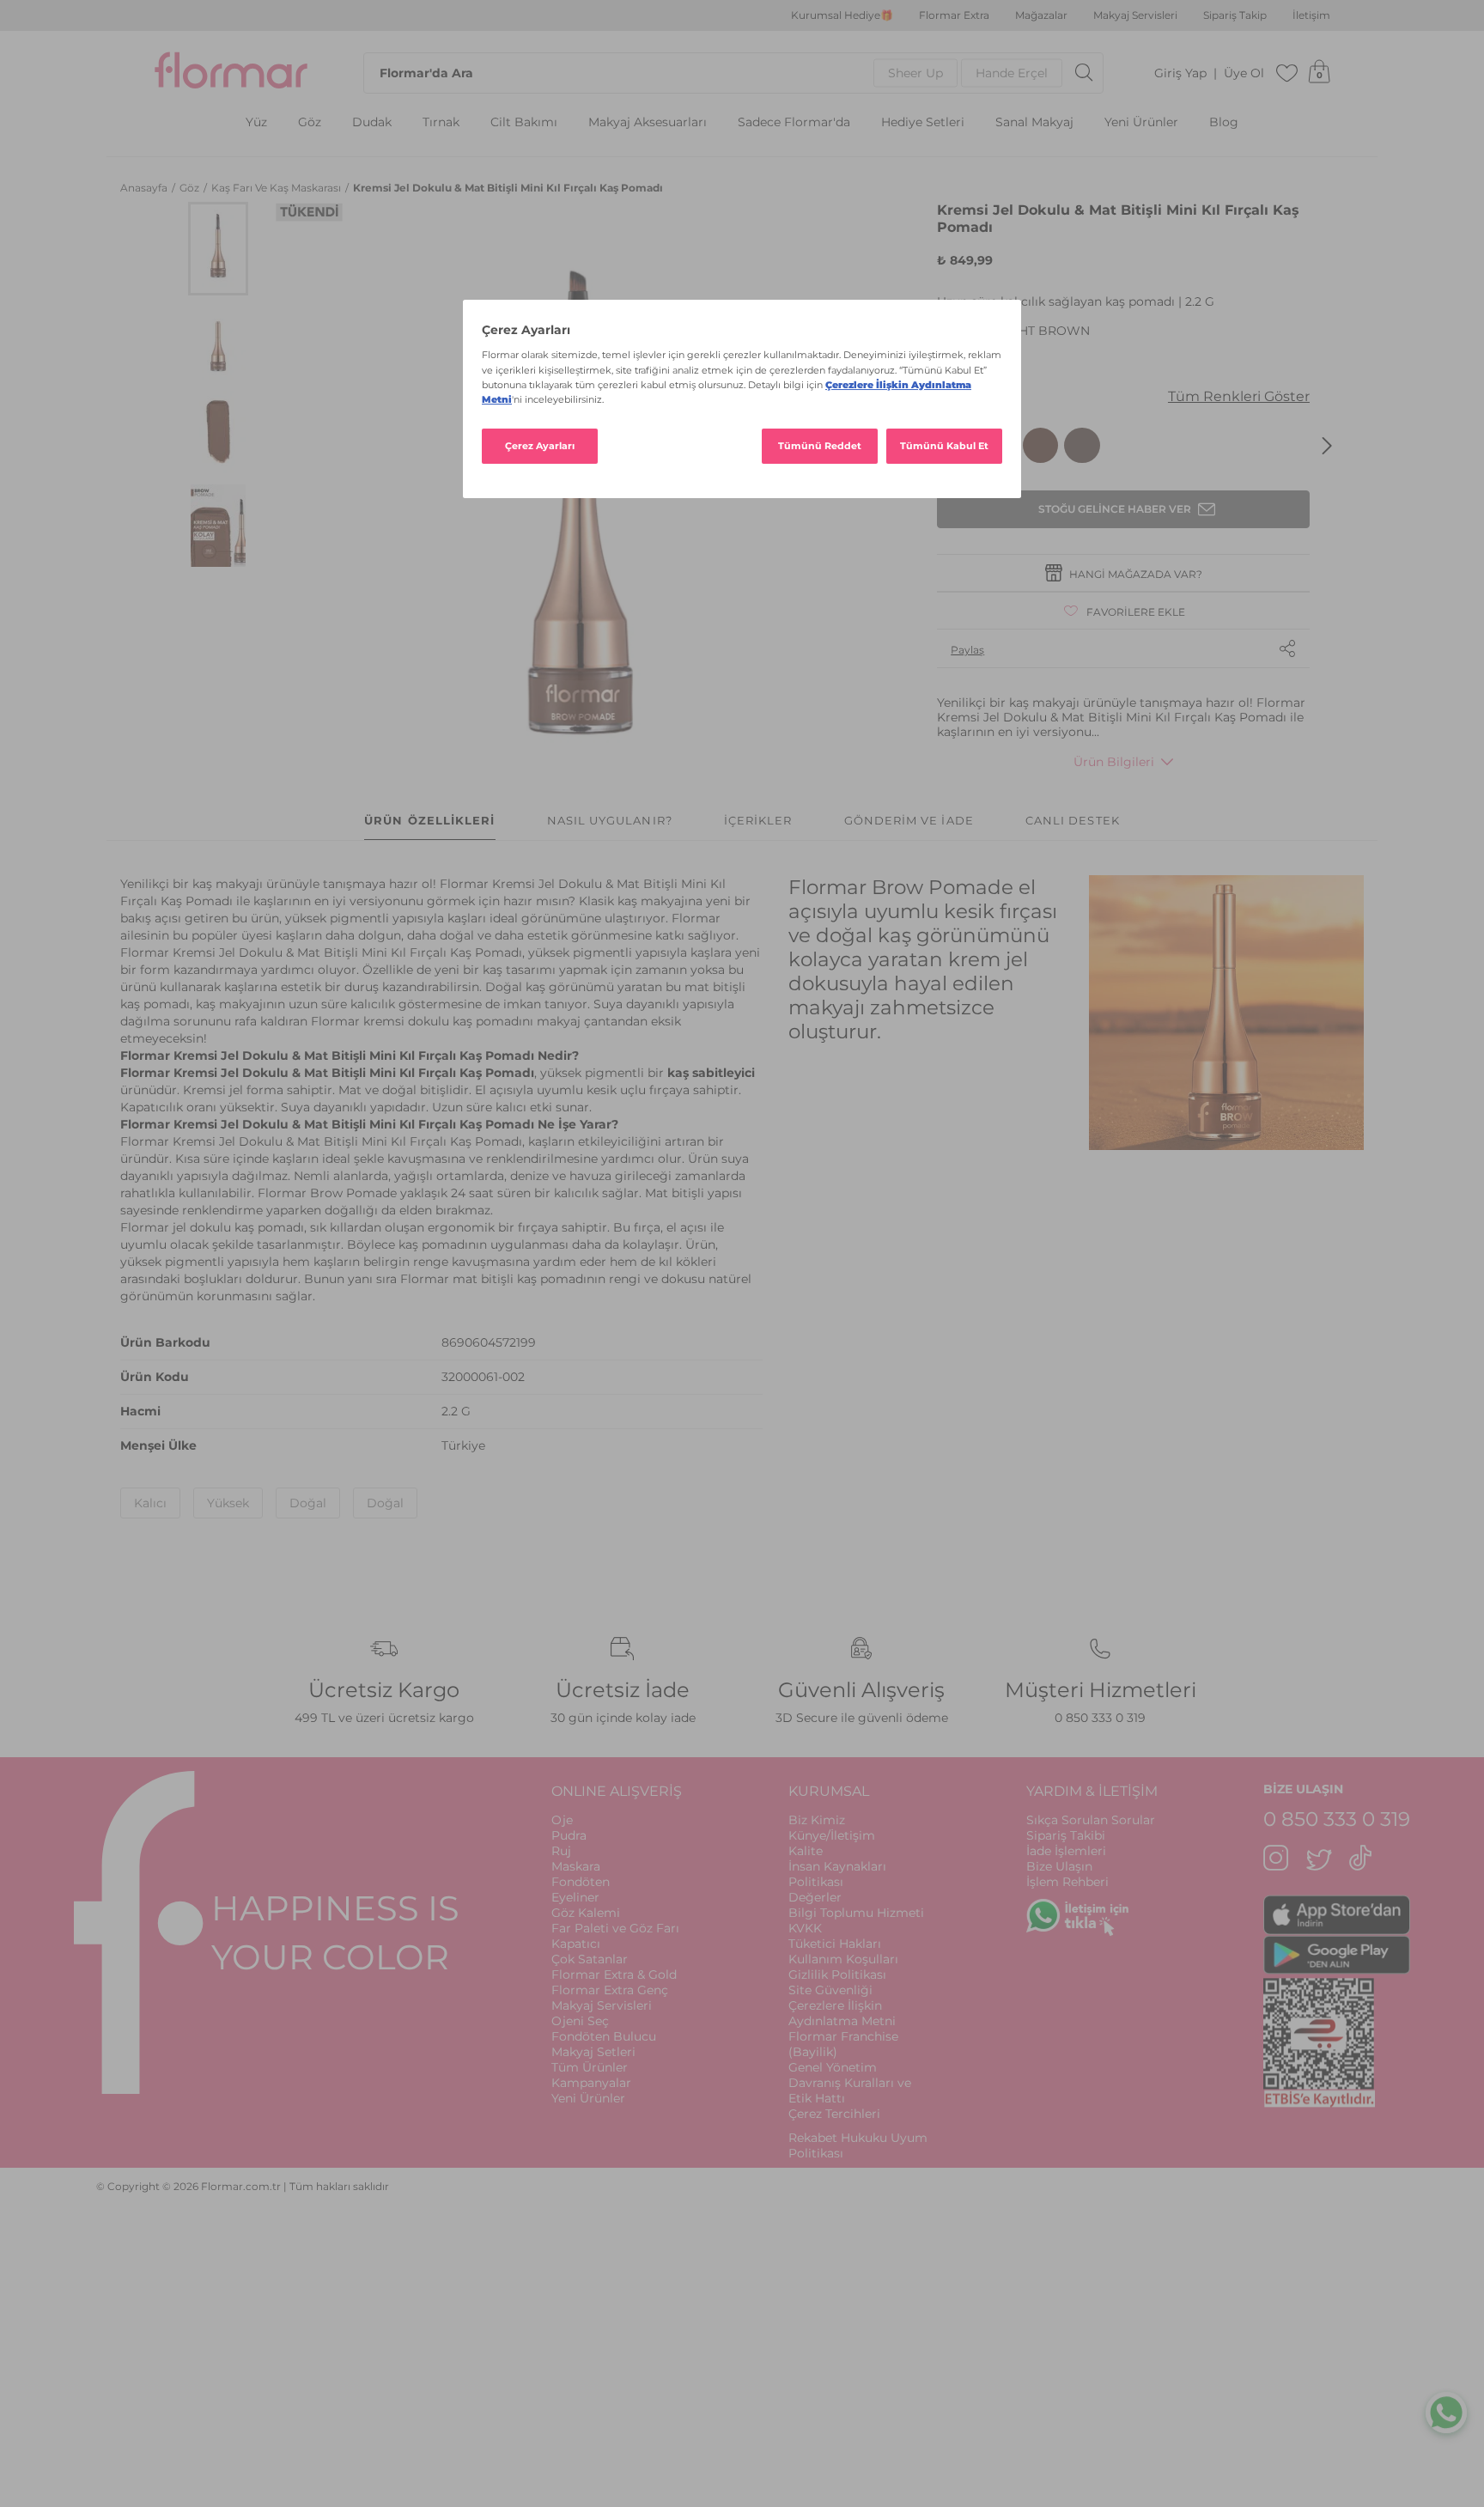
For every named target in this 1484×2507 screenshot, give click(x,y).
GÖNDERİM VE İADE (909, 820)
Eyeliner (575, 1897)
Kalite (806, 1851)
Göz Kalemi (586, 1913)
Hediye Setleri (923, 122)
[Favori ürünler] (1287, 73)
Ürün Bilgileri (1114, 762)
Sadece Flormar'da (794, 122)
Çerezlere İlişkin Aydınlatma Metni (842, 2013)
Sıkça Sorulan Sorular (1091, 1820)
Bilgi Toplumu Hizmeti (856, 1913)
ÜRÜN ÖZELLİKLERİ (429, 820)
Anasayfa (145, 188)
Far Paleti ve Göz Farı (615, 1928)
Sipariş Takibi (1066, 1835)
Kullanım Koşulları (843, 1959)
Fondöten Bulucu (604, 2036)
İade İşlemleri (1066, 1851)
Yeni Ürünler (1141, 122)
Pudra (569, 1835)
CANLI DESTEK (1073, 820)
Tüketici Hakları (835, 1944)
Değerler (815, 1897)
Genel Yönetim (833, 2067)
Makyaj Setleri (593, 2052)
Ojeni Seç (580, 2021)
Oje (562, 1820)
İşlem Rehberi (1067, 1882)
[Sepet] (1319, 73)
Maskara (576, 1866)
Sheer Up (915, 73)
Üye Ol (1244, 73)
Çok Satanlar (590, 1959)
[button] (218, 249)
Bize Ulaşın (1059, 1866)
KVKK (805, 1928)
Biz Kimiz (817, 1820)
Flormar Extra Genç (610, 1990)
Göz (310, 122)
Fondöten (581, 1882)
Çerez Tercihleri (834, 2114)
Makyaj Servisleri (1135, 15)
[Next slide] (1327, 446)
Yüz (256, 122)
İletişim (1311, 15)
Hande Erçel (1012, 73)
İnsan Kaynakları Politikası (837, 1874)
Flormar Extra (954, 15)
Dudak (372, 122)
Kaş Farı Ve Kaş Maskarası (277, 188)
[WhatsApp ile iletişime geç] (1446, 2417)
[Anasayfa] (231, 73)
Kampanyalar (591, 2083)
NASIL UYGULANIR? (610, 820)
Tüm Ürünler (590, 2067)
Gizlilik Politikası (837, 1975)
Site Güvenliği (830, 1990)
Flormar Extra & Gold (614, 1975)
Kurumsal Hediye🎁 (842, 15)
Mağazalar (1041, 15)
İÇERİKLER (758, 820)
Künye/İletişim (832, 1835)
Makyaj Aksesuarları (648, 122)
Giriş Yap (1180, 73)
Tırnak (441, 122)
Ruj (561, 1851)
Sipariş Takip (1235, 15)
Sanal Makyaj (1034, 122)
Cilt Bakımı (524, 122)
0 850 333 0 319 (1100, 1718)
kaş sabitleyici (711, 1073)
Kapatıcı (576, 1944)
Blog (1224, 122)
